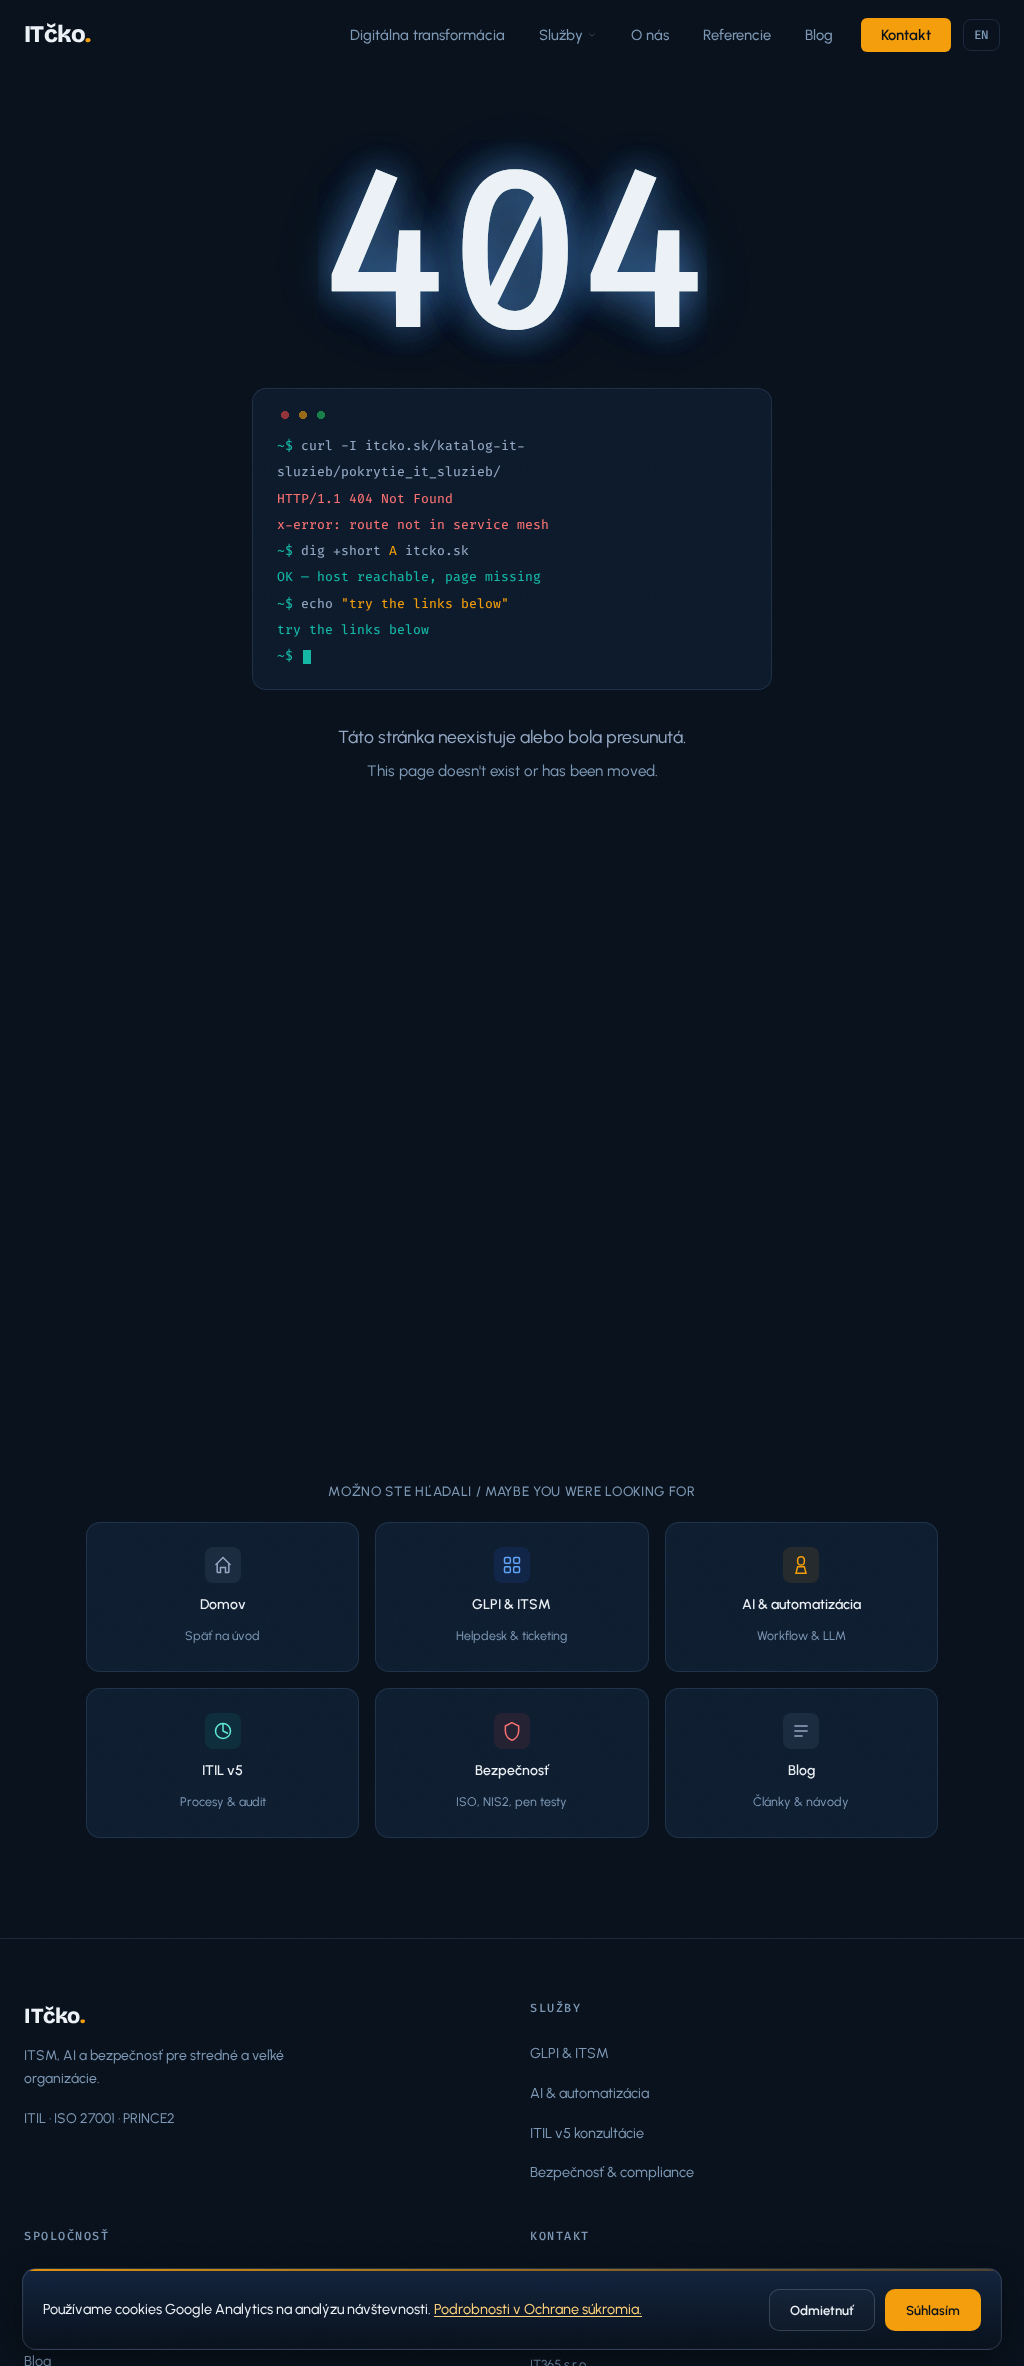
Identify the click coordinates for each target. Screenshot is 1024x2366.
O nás (650, 35)
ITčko (57, 34)
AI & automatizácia (589, 2093)
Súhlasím (933, 2310)
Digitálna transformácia (427, 35)
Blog (819, 35)
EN (982, 35)
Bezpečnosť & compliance (612, 2172)
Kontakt (906, 35)
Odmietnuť (822, 2310)
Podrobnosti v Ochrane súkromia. (538, 2309)
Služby (561, 35)
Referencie (737, 35)
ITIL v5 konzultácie (587, 2133)
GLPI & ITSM (569, 2053)
